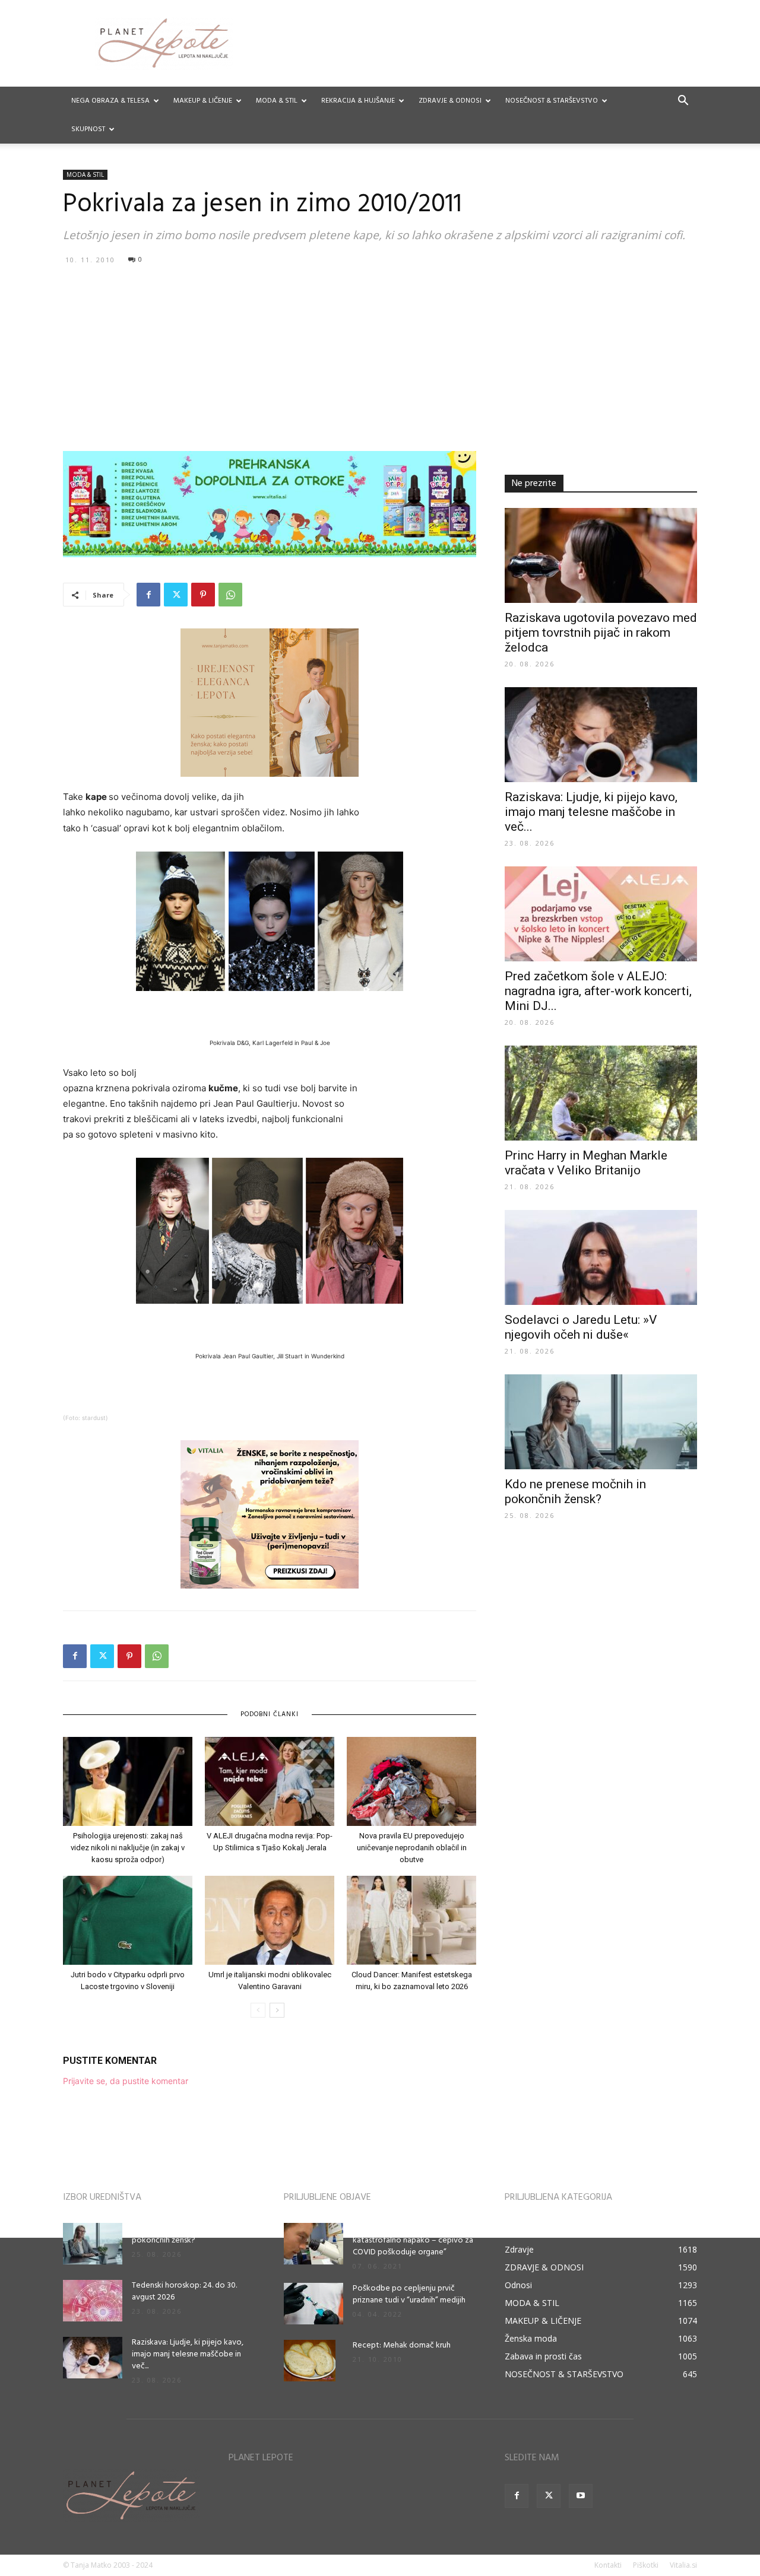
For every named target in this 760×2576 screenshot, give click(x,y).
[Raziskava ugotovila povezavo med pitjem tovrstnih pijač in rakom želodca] (601, 555)
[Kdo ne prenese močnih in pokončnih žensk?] (601, 1422)
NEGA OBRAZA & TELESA (110, 101)
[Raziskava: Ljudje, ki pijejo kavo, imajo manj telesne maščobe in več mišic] (601, 735)
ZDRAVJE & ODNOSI (450, 101)
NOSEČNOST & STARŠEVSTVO (552, 101)
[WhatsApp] (230, 595)
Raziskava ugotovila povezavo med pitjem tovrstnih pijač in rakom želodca (601, 633)
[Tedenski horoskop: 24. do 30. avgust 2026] (93, 2301)
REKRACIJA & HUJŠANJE (358, 101)
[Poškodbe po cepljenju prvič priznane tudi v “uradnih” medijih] (313, 2304)
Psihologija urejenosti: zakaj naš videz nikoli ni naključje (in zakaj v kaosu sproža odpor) (128, 1848)
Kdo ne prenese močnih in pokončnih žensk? (575, 1492)
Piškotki (646, 2565)
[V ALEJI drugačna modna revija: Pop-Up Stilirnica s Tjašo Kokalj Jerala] (270, 1781)
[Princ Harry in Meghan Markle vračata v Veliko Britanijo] (601, 1093)
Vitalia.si (683, 2565)
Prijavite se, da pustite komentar (126, 2081)
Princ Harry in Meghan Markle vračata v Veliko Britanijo (586, 1163)
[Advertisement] (380, 357)
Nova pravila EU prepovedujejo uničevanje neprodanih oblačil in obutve (412, 1848)
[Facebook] (148, 595)
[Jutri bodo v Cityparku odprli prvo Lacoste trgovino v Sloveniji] (128, 1920)
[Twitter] (176, 595)
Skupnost (88, 129)
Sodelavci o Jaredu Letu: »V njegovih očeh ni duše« (581, 1327)
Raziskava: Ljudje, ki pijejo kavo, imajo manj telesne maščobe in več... (591, 812)
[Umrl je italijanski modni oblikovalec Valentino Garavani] (270, 1920)
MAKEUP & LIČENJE (203, 101)
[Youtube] (581, 2496)
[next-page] (277, 2010)
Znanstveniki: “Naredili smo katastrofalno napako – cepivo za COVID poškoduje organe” (413, 2240)
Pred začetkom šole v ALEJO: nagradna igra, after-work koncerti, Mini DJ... (598, 991)
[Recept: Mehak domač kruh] (310, 2361)
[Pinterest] (203, 595)
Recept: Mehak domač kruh (402, 2345)
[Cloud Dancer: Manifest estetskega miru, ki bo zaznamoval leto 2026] (411, 1920)
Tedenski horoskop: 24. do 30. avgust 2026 (184, 2291)
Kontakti (608, 2565)
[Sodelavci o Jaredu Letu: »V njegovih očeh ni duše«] (601, 1257)
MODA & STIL (277, 101)
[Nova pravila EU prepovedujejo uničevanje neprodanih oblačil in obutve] (411, 1781)
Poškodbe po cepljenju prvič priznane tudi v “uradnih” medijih (409, 2294)
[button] (683, 102)
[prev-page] (258, 2010)
